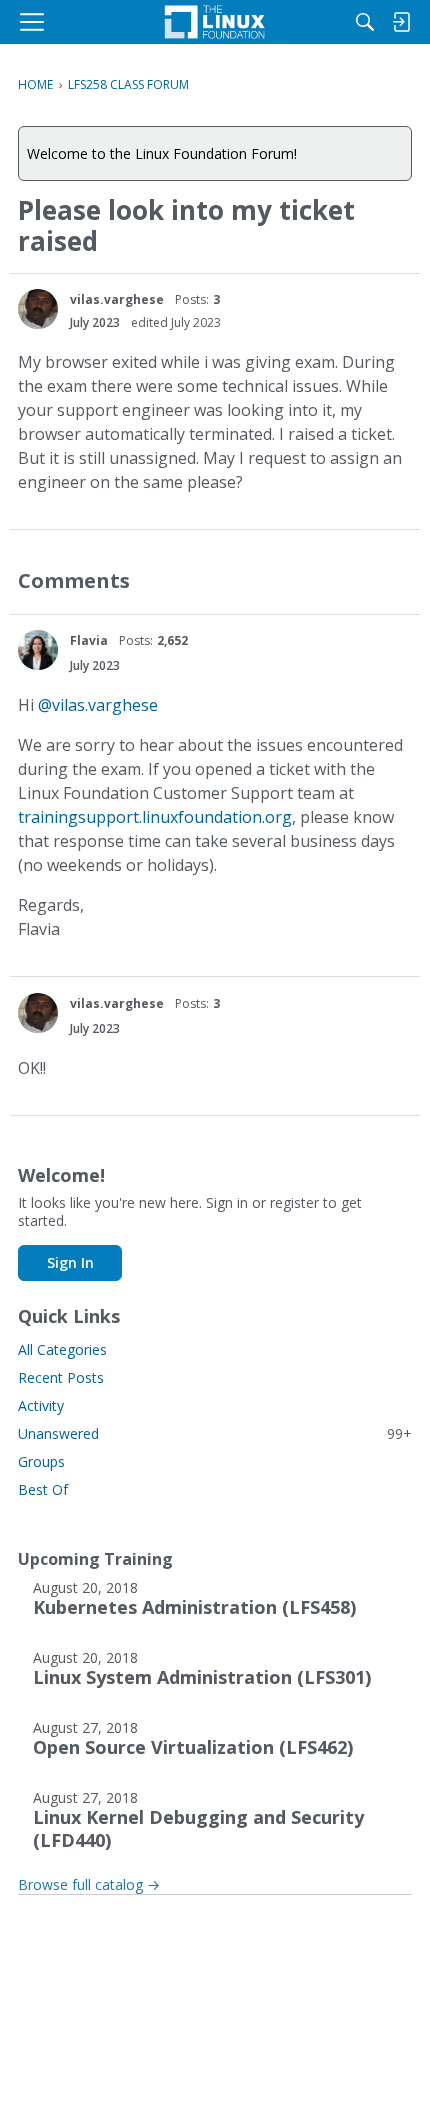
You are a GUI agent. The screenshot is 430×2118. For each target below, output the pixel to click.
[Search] (365, 22)
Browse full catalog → (89, 1884)
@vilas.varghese (98, 705)
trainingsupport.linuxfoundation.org (155, 817)
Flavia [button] (89, 640)
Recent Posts (61, 1377)
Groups (41, 1461)
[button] (38, 309)
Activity (41, 1405)
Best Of (43, 1489)
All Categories (62, 1349)
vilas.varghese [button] (117, 299)
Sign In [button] (70, 1262)
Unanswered (215, 1433)
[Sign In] (401, 22)
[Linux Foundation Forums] (215, 22)
